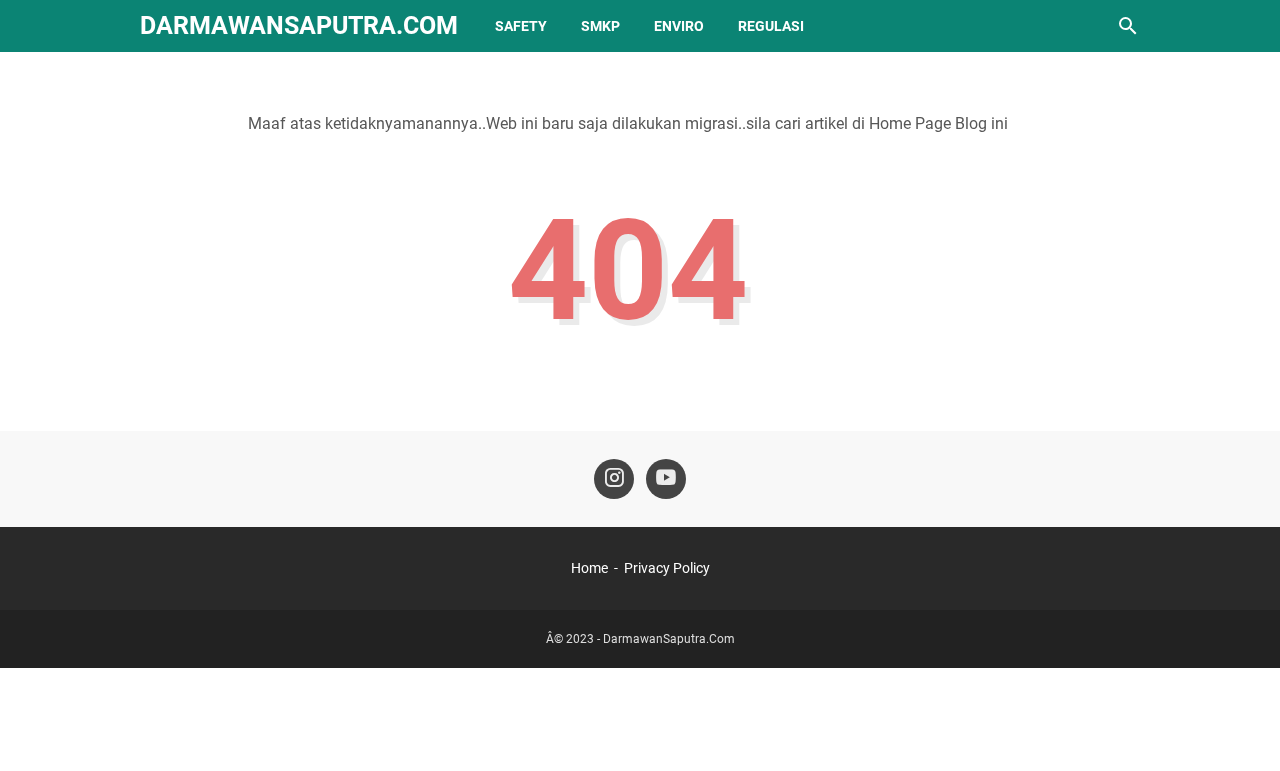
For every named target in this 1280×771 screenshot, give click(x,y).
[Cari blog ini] (1128, 26)
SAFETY (521, 26)
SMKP (600, 26)
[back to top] (1240, 726)
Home (589, 568)
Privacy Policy (667, 568)
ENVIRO (679, 26)
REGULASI (771, 26)
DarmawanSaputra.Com (299, 25)
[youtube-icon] (666, 479)
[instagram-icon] (614, 479)
